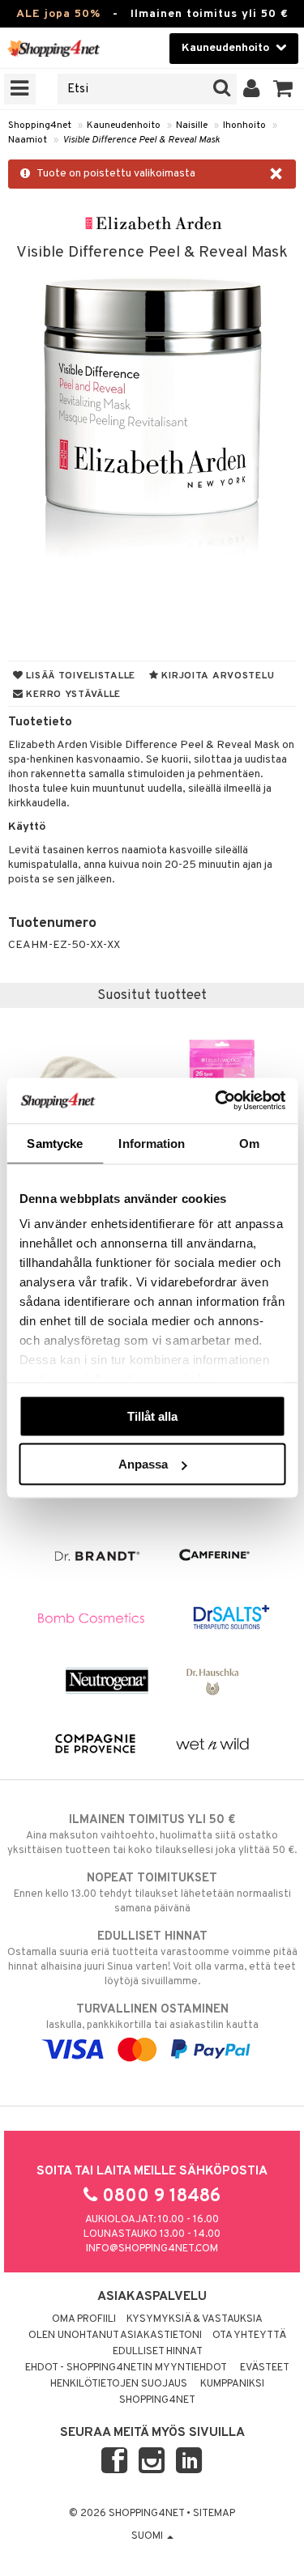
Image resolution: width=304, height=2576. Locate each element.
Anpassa (143, 1464)
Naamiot (28, 140)
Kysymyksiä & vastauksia (195, 2319)
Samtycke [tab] (55, 1143)
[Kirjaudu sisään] (252, 89)
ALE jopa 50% (58, 14)
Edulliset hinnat (158, 2352)
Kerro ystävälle (72, 695)
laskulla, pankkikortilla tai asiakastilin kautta (152, 2017)
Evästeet (265, 2368)
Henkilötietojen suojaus (119, 2384)
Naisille (192, 125)
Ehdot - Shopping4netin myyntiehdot (126, 2368)
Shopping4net (40, 125)
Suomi (148, 2536)
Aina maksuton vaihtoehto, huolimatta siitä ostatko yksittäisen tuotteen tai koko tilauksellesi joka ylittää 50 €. (152, 1835)
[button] (283, 89)
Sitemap (214, 2514)
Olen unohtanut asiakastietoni (115, 2336)
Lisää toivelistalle (79, 676)
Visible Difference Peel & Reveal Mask (141, 140)
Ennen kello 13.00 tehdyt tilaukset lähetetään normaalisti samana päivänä (152, 1893)
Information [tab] (152, 1143)
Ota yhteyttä (249, 2336)
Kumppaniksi (232, 2384)
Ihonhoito (244, 125)
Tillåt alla (152, 1416)
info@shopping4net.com (152, 2249)
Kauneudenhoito (124, 125)
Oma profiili (84, 2319)
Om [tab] (249, 1143)
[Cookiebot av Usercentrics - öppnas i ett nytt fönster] (216, 1101)
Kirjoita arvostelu (217, 676)
